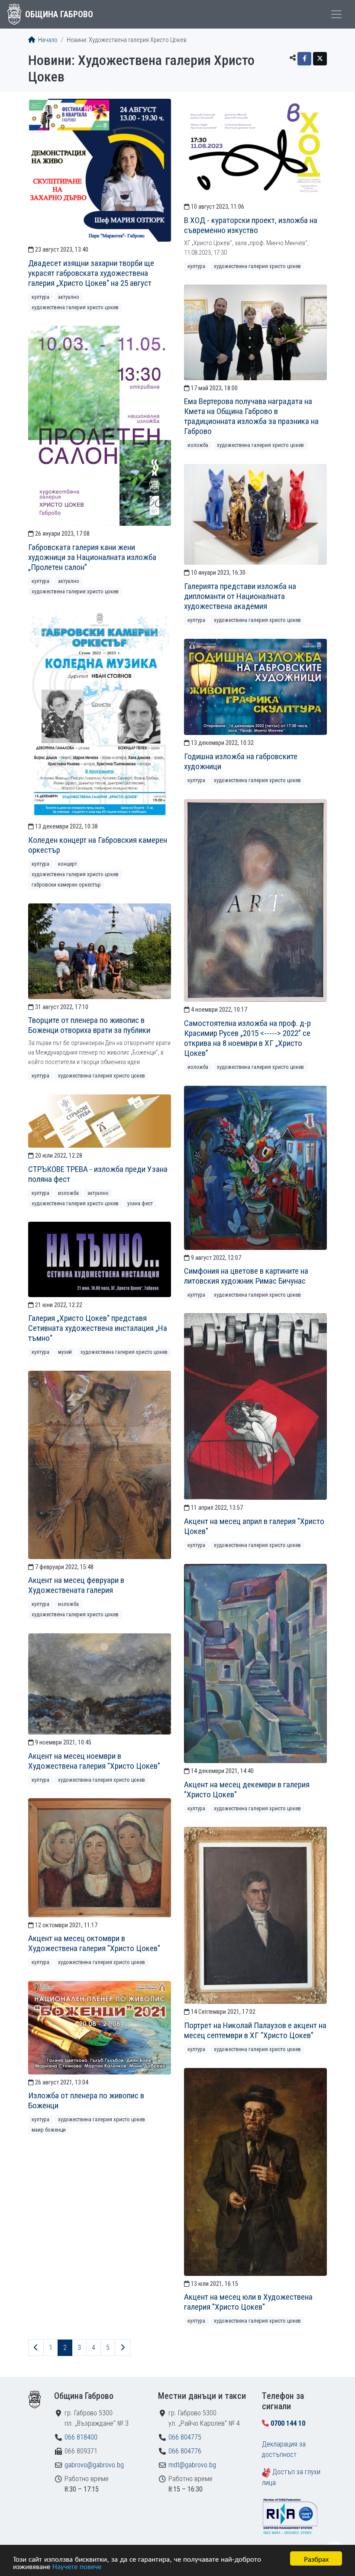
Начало (47, 40)
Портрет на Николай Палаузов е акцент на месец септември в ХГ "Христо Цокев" (255, 2030)
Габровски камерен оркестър (66, 885)
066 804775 (185, 2437)
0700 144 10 (288, 2423)
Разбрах (316, 2558)
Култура (40, 297)
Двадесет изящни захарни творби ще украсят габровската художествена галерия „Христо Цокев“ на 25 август (91, 273)
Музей (65, 1352)
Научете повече (77, 2566)
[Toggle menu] (336, 14)
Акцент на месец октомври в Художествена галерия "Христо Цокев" (94, 1943)
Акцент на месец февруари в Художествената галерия (76, 1585)
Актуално (69, 297)
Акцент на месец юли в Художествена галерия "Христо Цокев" (248, 2302)
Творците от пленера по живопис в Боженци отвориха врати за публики (89, 1025)
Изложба (198, 445)
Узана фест (140, 1203)
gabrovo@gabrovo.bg (94, 2465)
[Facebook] (304, 59)
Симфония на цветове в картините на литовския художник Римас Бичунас (246, 1276)
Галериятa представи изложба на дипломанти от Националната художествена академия (240, 596)
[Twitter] (320, 59)
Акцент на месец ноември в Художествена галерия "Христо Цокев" (94, 1761)
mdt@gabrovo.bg (192, 2465)
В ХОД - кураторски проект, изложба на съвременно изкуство (251, 225)
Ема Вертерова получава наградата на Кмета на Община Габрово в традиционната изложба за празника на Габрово (251, 416)
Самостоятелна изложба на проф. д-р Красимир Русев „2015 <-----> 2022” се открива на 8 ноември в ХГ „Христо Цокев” (247, 1038)
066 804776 (185, 2451)
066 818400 (81, 2437)
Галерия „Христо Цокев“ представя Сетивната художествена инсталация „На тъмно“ (98, 1328)
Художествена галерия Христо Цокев (75, 307)
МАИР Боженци (49, 2130)
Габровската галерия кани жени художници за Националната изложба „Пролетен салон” (92, 557)
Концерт (68, 864)
